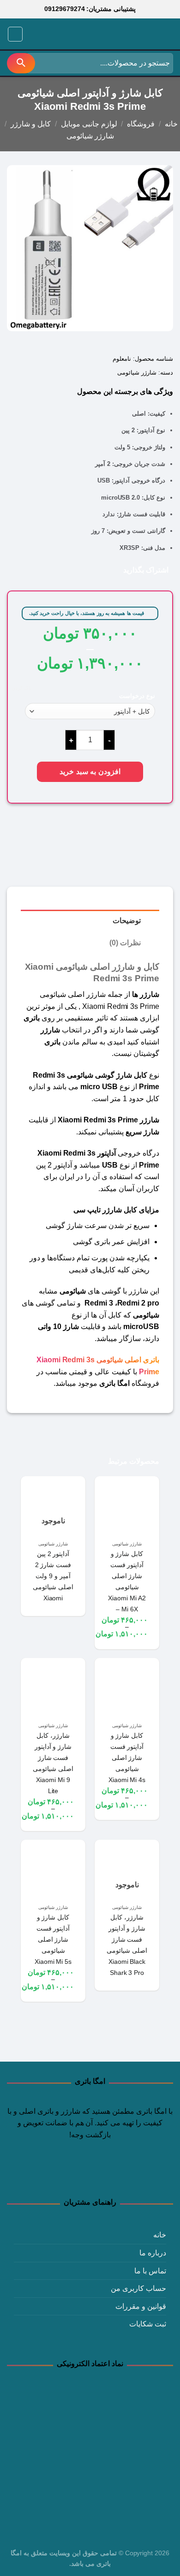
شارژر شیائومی (90, 136)
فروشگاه (141, 124)
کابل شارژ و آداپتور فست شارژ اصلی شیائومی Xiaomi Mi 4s (127, 1758)
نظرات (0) (125, 943)
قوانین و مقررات (141, 2306)
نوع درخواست (137, 696)
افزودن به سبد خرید (90, 772)
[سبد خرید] (34, 34)
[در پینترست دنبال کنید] (73, 2173)
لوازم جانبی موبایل (89, 124)
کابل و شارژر (31, 124)
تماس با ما (150, 2271)
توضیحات (127, 921)
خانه (171, 124)
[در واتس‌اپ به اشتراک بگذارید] (117, 569)
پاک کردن (21, 688)
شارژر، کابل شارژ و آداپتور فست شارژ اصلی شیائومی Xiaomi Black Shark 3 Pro (127, 1945)
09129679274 (65, 9)
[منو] (15, 34)
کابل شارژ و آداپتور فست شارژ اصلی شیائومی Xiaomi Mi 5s (53, 1939)
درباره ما (153, 2253)
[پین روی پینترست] (63, 569)
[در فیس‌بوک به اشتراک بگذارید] (103, 569)
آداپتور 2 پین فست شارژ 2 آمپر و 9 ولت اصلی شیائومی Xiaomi (53, 1576)
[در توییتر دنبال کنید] (90, 2173)
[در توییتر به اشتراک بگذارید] (90, 569)
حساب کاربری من (138, 2288)
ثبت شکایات (148, 2324)
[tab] (90, 921)
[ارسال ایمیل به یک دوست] (76, 569)
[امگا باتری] (132, 35)
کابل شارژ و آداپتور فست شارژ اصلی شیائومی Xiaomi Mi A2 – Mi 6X (127, 1581)
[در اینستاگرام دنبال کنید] (107, 2173)
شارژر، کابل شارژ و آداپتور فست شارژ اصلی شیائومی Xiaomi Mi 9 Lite (53, 1763)
